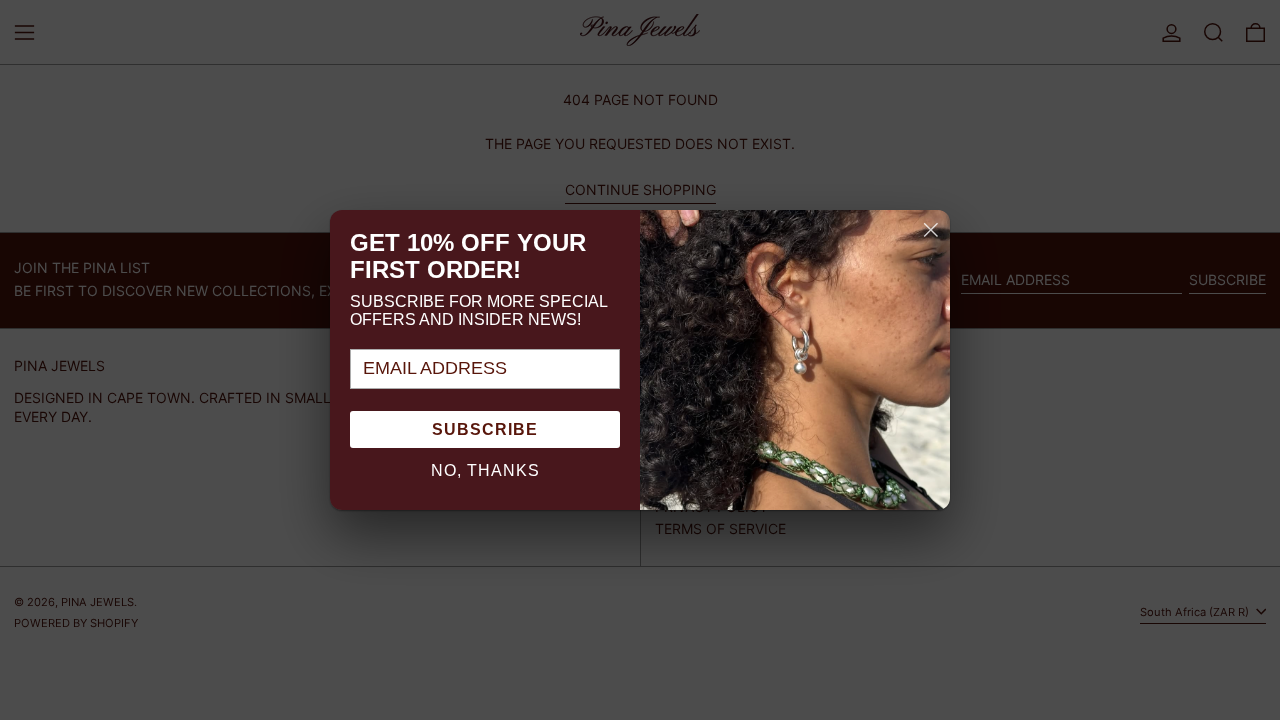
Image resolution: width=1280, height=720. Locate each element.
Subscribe (485, 429)
